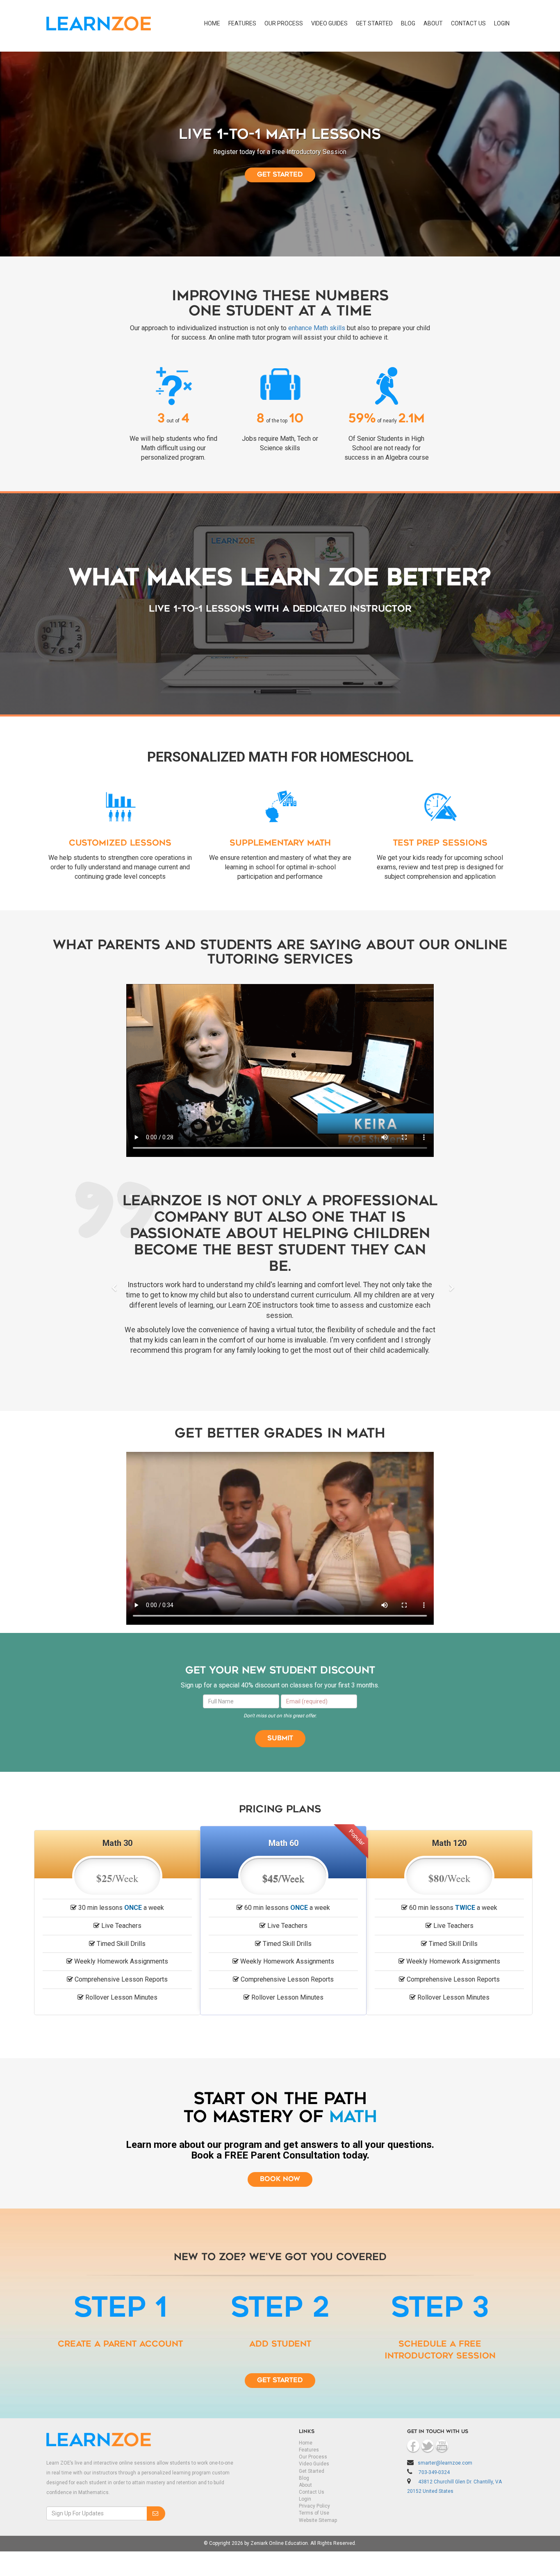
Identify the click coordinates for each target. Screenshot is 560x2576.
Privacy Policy (314, 2510)
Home (212, 23)
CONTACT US (468, 23)
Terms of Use (314, 2517)
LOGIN (502, 23)
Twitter (428, 2450)
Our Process (284, 23)
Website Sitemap (318, 2524)
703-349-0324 (434, 2477)
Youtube (442, 2450)
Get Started (280, 2385)
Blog (408, 23)
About (433, 23)
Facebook (413, 2450)
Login (305, 2503)
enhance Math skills (317, 328)
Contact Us (312, 2497)
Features (242, 23)
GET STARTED (374, 23)
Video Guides (329, 23)
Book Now (280, 2184)
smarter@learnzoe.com (445, 2467)
